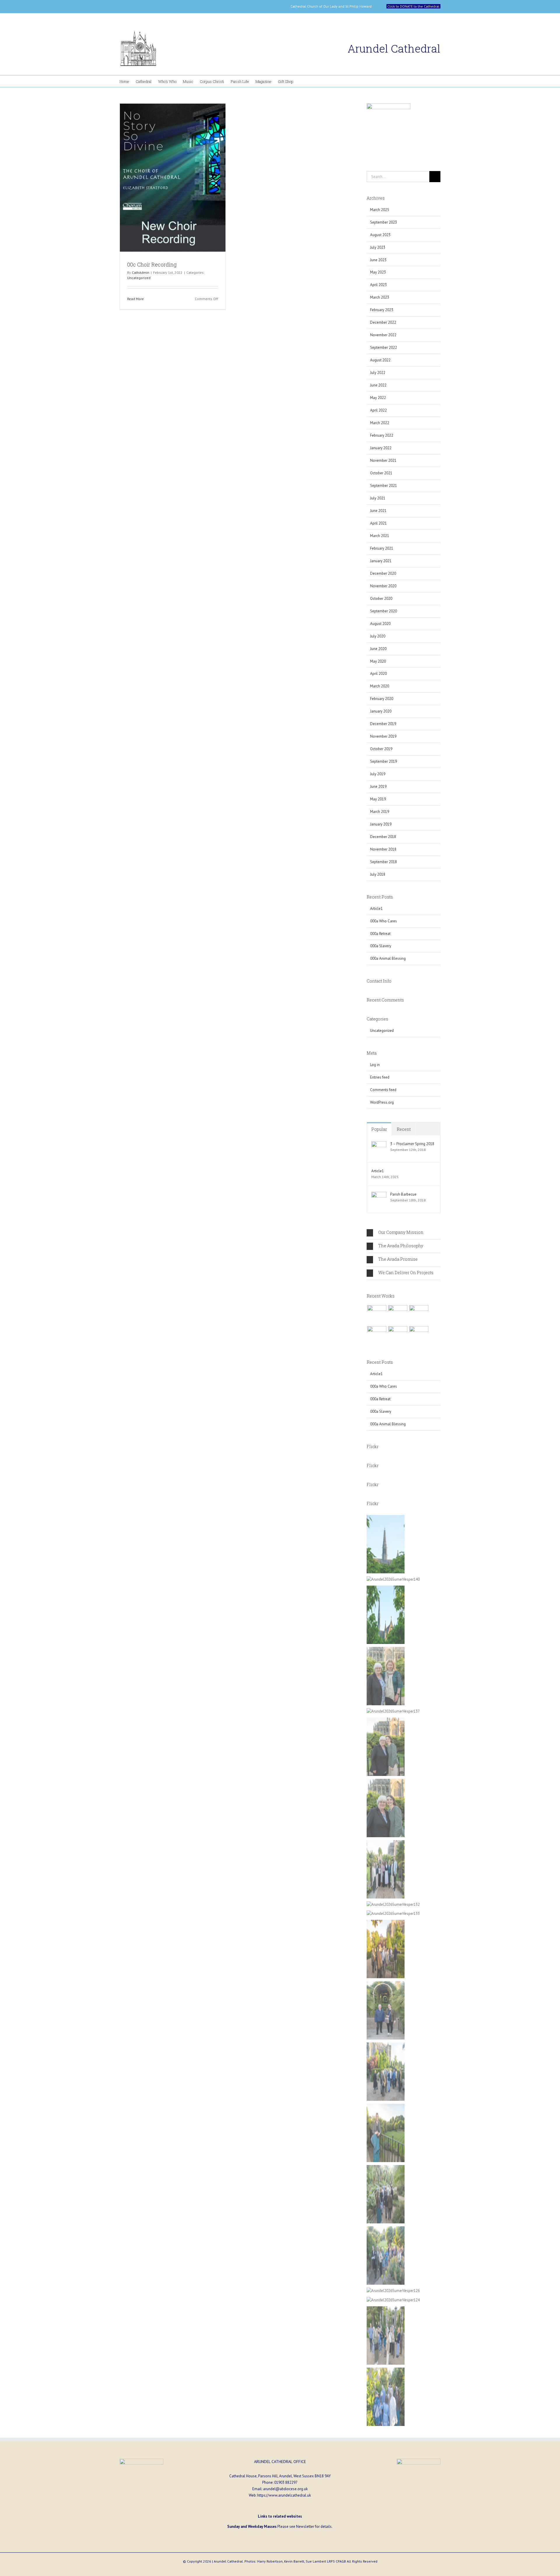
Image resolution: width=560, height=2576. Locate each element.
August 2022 (380, 360)
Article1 (376, 909)
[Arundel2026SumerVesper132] (393, 1904)
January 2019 (381, 824)
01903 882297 (286, 2482)
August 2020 (380, 624)
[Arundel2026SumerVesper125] (386, 2229)
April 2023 (378, 285)
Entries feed (380, 1077)
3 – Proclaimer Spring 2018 (412, 1144)
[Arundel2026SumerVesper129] (386, 2045)
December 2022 (383, 322)
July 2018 (378, 874)
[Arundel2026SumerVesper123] (386, 2371)
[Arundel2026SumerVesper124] (393, 2300)
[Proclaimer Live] (377, 1315)
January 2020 (381, 711)
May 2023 (378, 272)
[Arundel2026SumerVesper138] (386, 1650)
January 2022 (381, 448)
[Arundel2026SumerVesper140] (393, 1579)
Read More (135, 299)
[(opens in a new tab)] (173, 178)
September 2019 (384, 761)
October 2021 (381, 473)
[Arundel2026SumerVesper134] (386, 1843)
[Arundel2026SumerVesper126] (393, 2291)
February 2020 (382, 699)
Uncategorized (139, 278)
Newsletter (305, 2527)
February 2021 (382, 548)
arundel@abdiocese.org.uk (285, 2489)
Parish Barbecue (403, 1194)
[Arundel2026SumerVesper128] (386, 2168)
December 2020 (383, 573)
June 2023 (378, 260)
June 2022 (378, 385)
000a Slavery (381, 946)
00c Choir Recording (152, 264)
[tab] (404, 1233)
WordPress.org (382, 1102)
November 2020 (383, 586)
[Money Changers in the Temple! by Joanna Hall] (419, 1315)
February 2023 (382, 310)
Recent (404, 1129)
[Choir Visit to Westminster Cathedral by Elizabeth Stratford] (398, 1315)
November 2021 (383, 460)
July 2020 (378, 636)
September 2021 (384, 486)
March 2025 (380, 210)
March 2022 (380, 423)
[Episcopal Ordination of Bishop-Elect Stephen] (398, 1336)
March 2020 (380, 686)
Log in (375, 1065)
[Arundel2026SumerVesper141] (386, 1518)
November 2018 (383, 849)
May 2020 (378, 661)
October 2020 (381, 599)
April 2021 (378, 523)
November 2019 (383, 736)
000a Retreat (380, 934)
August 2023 (380, 235)
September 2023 (384, 222)
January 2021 (381, 561)
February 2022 (382, 435)
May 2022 (378, 398)
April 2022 (378, 410)
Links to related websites (280, 2516)
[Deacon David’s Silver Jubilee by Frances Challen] (419, 1336)
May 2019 (378, 799)
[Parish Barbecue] (379, 1195)
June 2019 (378, 787)
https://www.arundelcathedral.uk (284, 2495)
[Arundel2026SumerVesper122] (386, 2309)
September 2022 (384, 348)
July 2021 (378, 498)
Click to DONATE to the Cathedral (413, 6)
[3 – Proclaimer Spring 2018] (379, 1144)
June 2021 (378, 511)
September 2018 (384, 862)
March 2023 (380, 297)
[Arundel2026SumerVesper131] (386, 1984)
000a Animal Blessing (388, 958)
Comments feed (383, 1090)
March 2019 (380, 812)
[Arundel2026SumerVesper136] (386, 1782)
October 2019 (381, 749)
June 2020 (378, 649)
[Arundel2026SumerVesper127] (386, 2107)
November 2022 (383, 335)
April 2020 (378, 674)
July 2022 (378, 373)
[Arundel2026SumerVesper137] (393, 1711)
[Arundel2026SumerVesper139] (386, 1589)
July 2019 (378, 774)
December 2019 (383, 724)
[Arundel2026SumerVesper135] (386, 1721)
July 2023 (378, 247)
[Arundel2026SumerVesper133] (393, 1914)
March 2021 (380, 536)
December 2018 (383, 837)
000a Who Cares (384, 921)
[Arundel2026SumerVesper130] (386, 1923)
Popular (379, 1129)
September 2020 (384, 611)
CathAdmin (141, 272)
